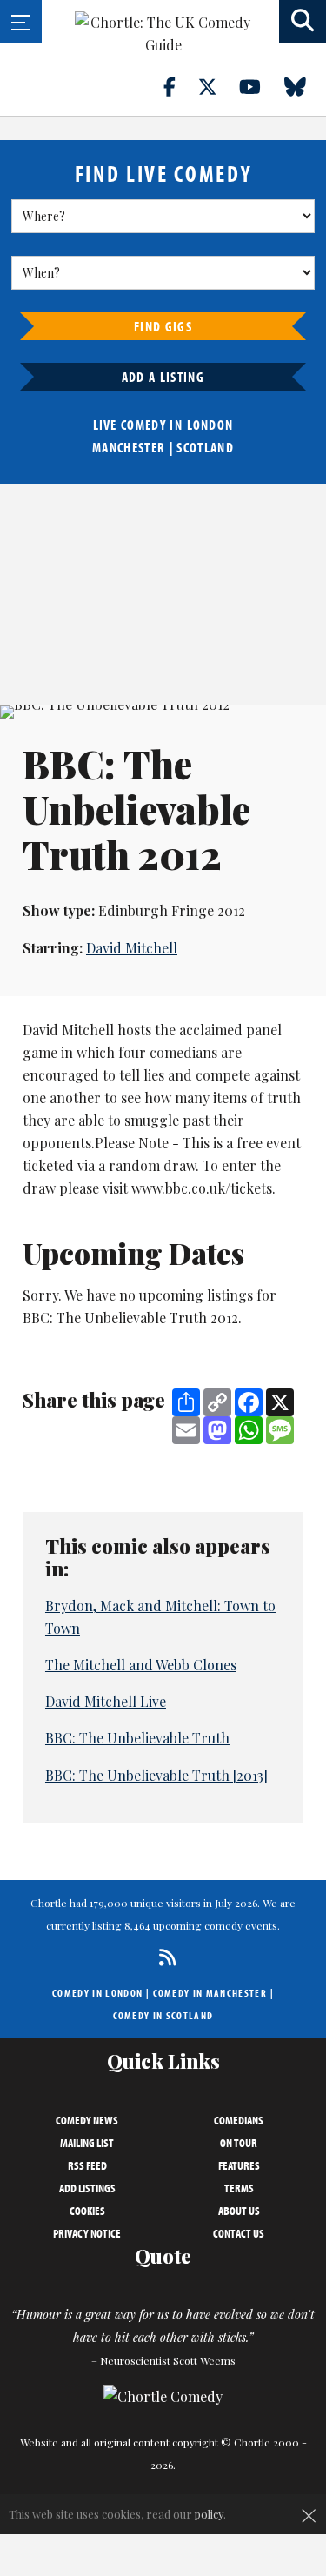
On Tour (239, 2143)
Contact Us (239, 2233)
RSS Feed (87, 2165)
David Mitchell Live (106, 1701)
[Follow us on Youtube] (260, 86)
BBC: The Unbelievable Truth (137, 1738)
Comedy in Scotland (163, 2015)
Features (239, 2165)
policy (209, 2514)
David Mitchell (132, 948)
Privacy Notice (87, 2233)
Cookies (87, 2211)
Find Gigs (163, 326)
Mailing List (87, 2143)
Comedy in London (97, 1993)
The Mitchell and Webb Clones (141, 1665)
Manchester (129, 447)
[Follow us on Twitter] (217, 86)
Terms (239, 2188)
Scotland (205, 447)
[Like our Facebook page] (180, 86)
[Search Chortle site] (303, 22)
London (210, 425)
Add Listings (87, 2188)
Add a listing (163, 377)
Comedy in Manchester (210, 1993)
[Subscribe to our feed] (163, 1957)
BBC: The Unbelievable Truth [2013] (156, 1775)
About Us (239, 2211)
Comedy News (87, 2120)
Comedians (239, 2120)
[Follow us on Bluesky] (305, 86)
